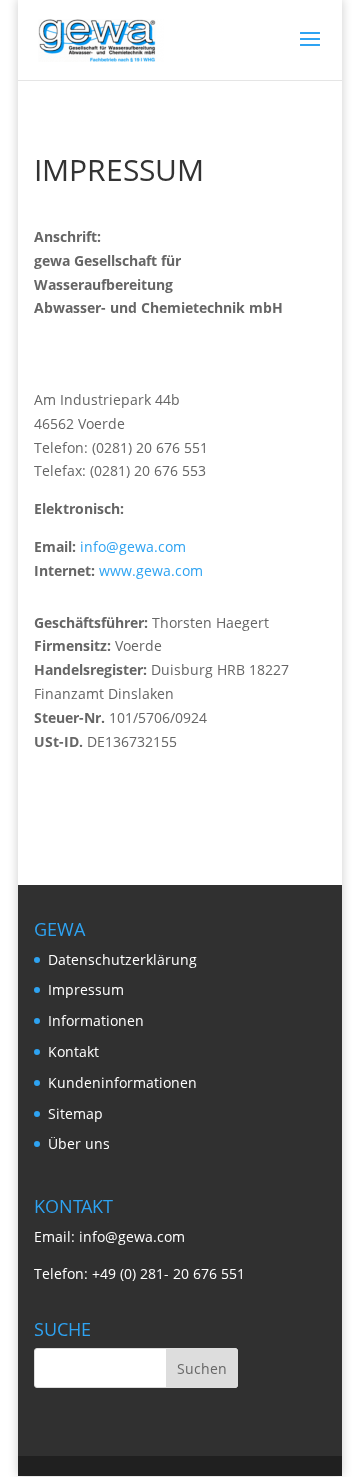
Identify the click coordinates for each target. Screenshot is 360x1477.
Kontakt (73, 1051)
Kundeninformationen (122, 1082)
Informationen (96, 1020)
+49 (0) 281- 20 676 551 (168, 1273)
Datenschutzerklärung (122, 959)
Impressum (86, 989)
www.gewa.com (151, 570)
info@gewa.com (133, 546)
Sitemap (75, 1113)
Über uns (79, 1143)
